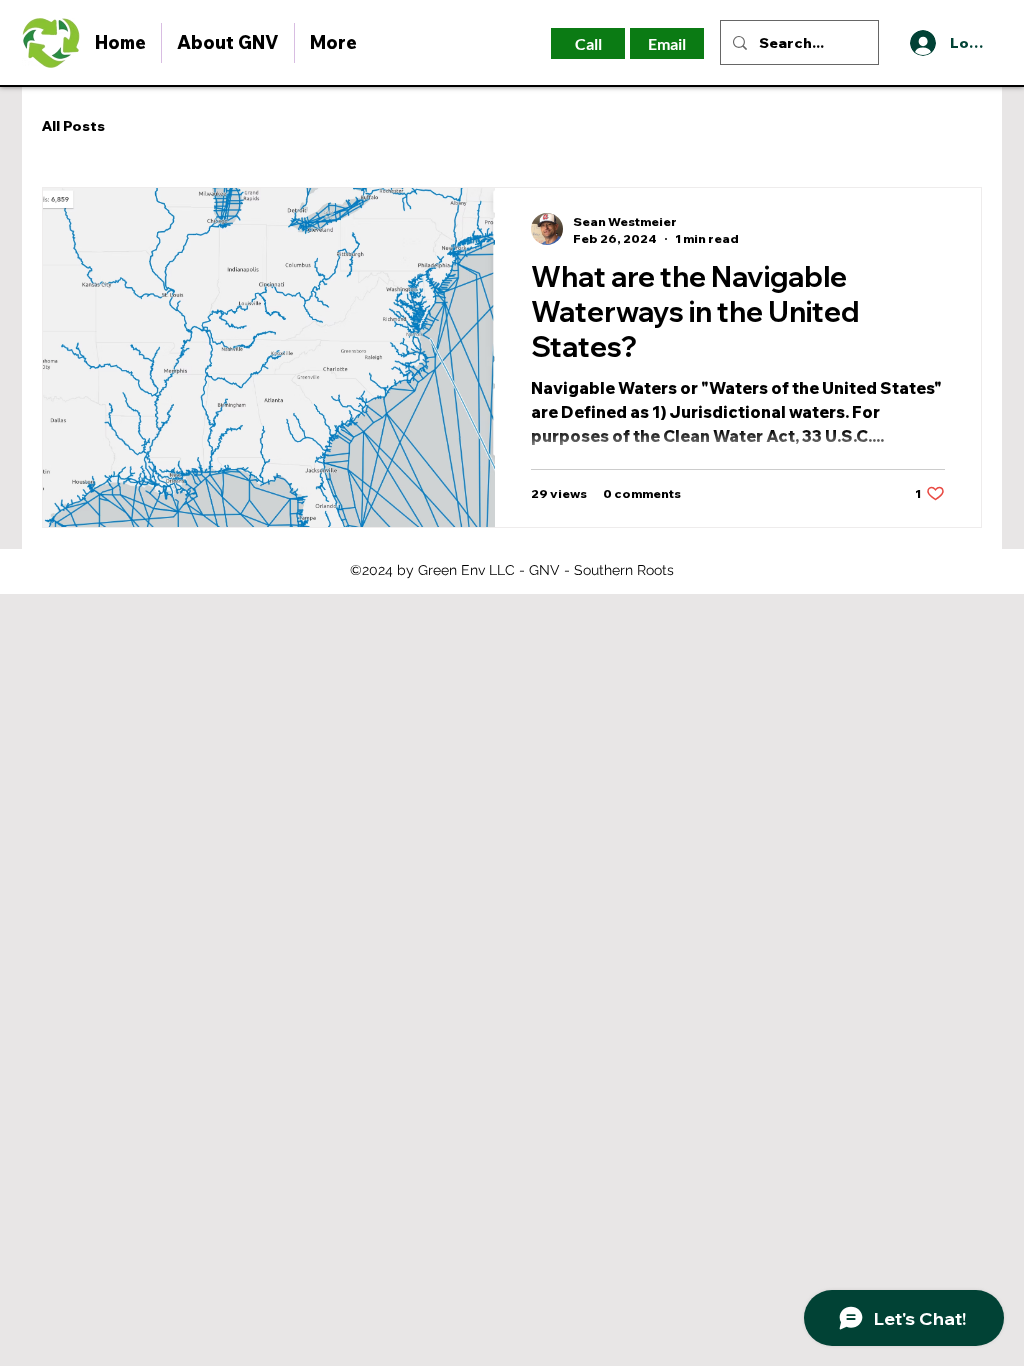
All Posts (73, 126)
